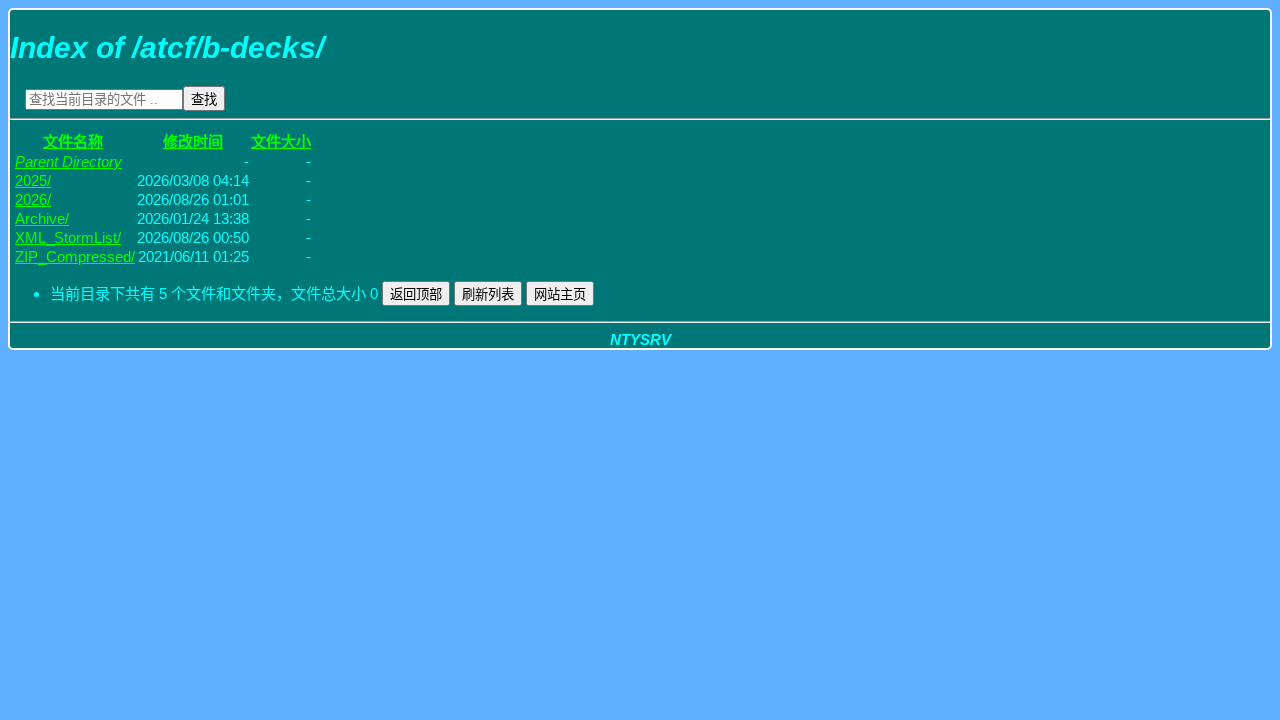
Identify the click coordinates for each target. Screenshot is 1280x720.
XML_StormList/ (68, 237)
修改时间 (193, 141)
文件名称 (73, 141)
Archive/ (42, 218)
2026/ (33, 199)
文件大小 (281, 141)
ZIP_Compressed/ (75, 256)
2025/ (33, 180)
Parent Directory (68, 161)
